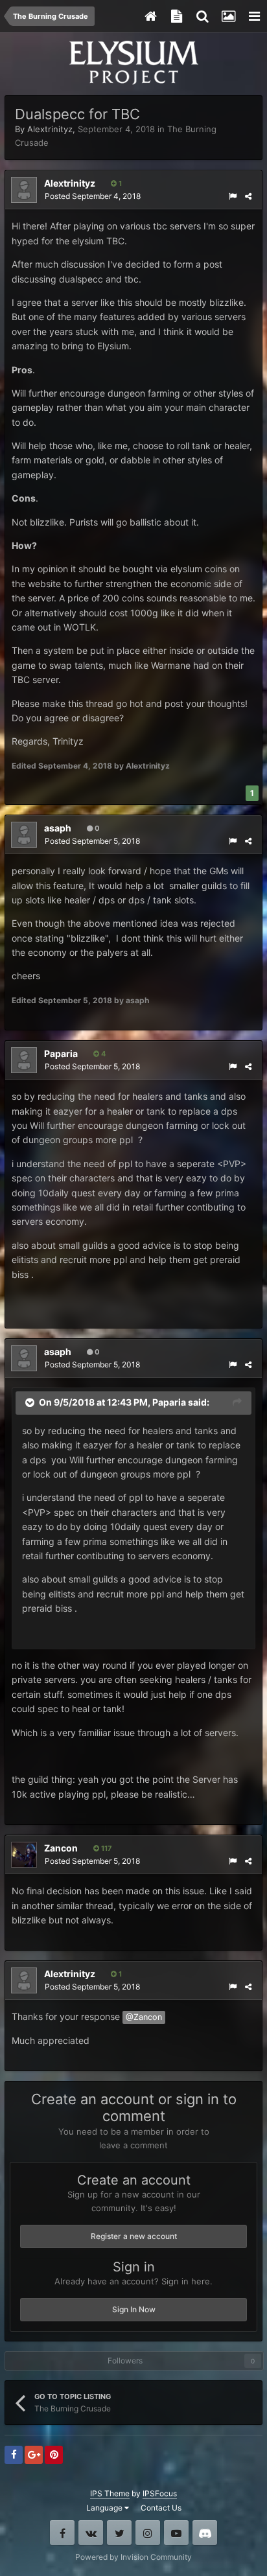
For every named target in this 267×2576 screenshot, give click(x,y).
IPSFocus (160, 2493)
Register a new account (134, 2236)
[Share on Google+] (34, 2455)
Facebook (62, 2533)
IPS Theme (110, 2493)
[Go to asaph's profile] (24, 835)
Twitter (119, 2533)
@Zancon (144, 2017)
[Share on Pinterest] (54, 2455)
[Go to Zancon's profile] (24, 1855)
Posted (93, 196)
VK (91, 2533)
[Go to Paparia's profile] (24, 1060)
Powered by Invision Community (133, 2557)
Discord (205, 2533)
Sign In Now (134, 2309)
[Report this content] (233, 196)
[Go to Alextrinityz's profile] (24, 190)
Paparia (169, 1402)
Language (105, 2508)
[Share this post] (248, 196)
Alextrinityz (50, 129)
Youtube (176, 2533)
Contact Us (161, 2508)
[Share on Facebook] (14, 2455)
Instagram (148, 2533)
